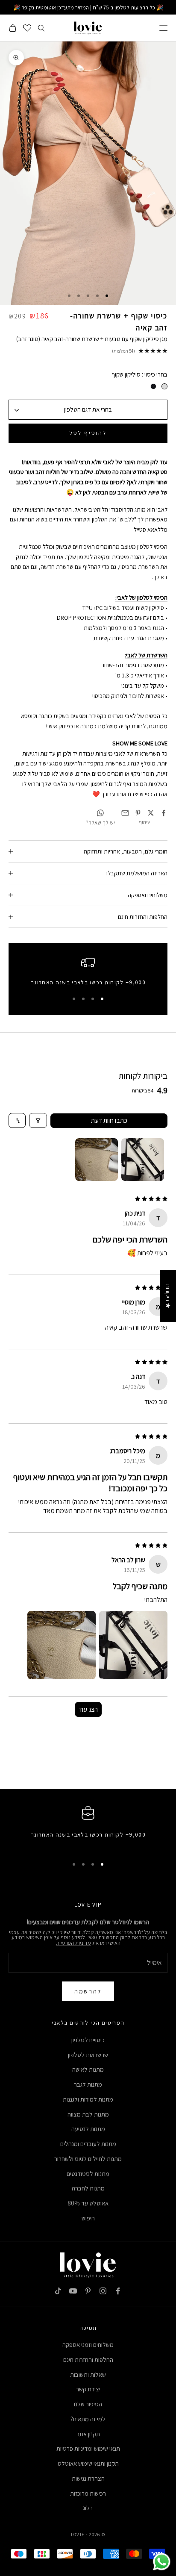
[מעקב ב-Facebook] (118, 2291)
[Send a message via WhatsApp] (162, 2562)
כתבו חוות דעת (109, 1120)
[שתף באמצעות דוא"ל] (125, 813)
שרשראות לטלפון (88, 2055)
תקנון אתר (88, 2434)
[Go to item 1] (143, 1160)
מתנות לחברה (88, 2188)
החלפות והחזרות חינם (88, 2360)
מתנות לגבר (88, 2084)
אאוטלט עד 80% (88, 2203)
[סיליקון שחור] (153, 386)
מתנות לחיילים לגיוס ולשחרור (88, 2159)
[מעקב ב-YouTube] (73, 2291)
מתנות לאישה (88, 2069)
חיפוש (88, 2218)
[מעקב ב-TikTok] (58, 2291)
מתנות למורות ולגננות (88, 2099)
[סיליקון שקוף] (164, 386)
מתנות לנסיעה (88, 2129)
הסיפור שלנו (88, 2404)
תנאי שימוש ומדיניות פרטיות (88, 2448)
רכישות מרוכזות (88, 2493)
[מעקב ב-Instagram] (103, 2291)
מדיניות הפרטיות (73, 1943)
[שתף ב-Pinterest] (138, 813)
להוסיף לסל (88, 433)
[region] (88, 973)
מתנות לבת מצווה (88, 2114)
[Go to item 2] (97, 1160)
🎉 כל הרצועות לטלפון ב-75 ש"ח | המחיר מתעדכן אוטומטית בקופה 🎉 (88, 7)
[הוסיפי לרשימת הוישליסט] (20, 84)
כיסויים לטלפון (88, 2040)
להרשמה (88, 1991)
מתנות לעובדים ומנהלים (88, 2144)
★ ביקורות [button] (168, 1296)
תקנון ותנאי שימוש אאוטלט (88, 2463)
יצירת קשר (88, 2389)
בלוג (88, 2508)
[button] (133, 1645)
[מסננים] (38, 1120)
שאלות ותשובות (88, 2374)
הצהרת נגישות (88, 2478)
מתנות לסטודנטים (88, 2174)
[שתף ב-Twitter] (151, 813)
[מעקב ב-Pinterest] (88, 2291)
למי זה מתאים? (88, 2419)
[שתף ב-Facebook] (164, 813)
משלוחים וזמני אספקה (88, 2345)
